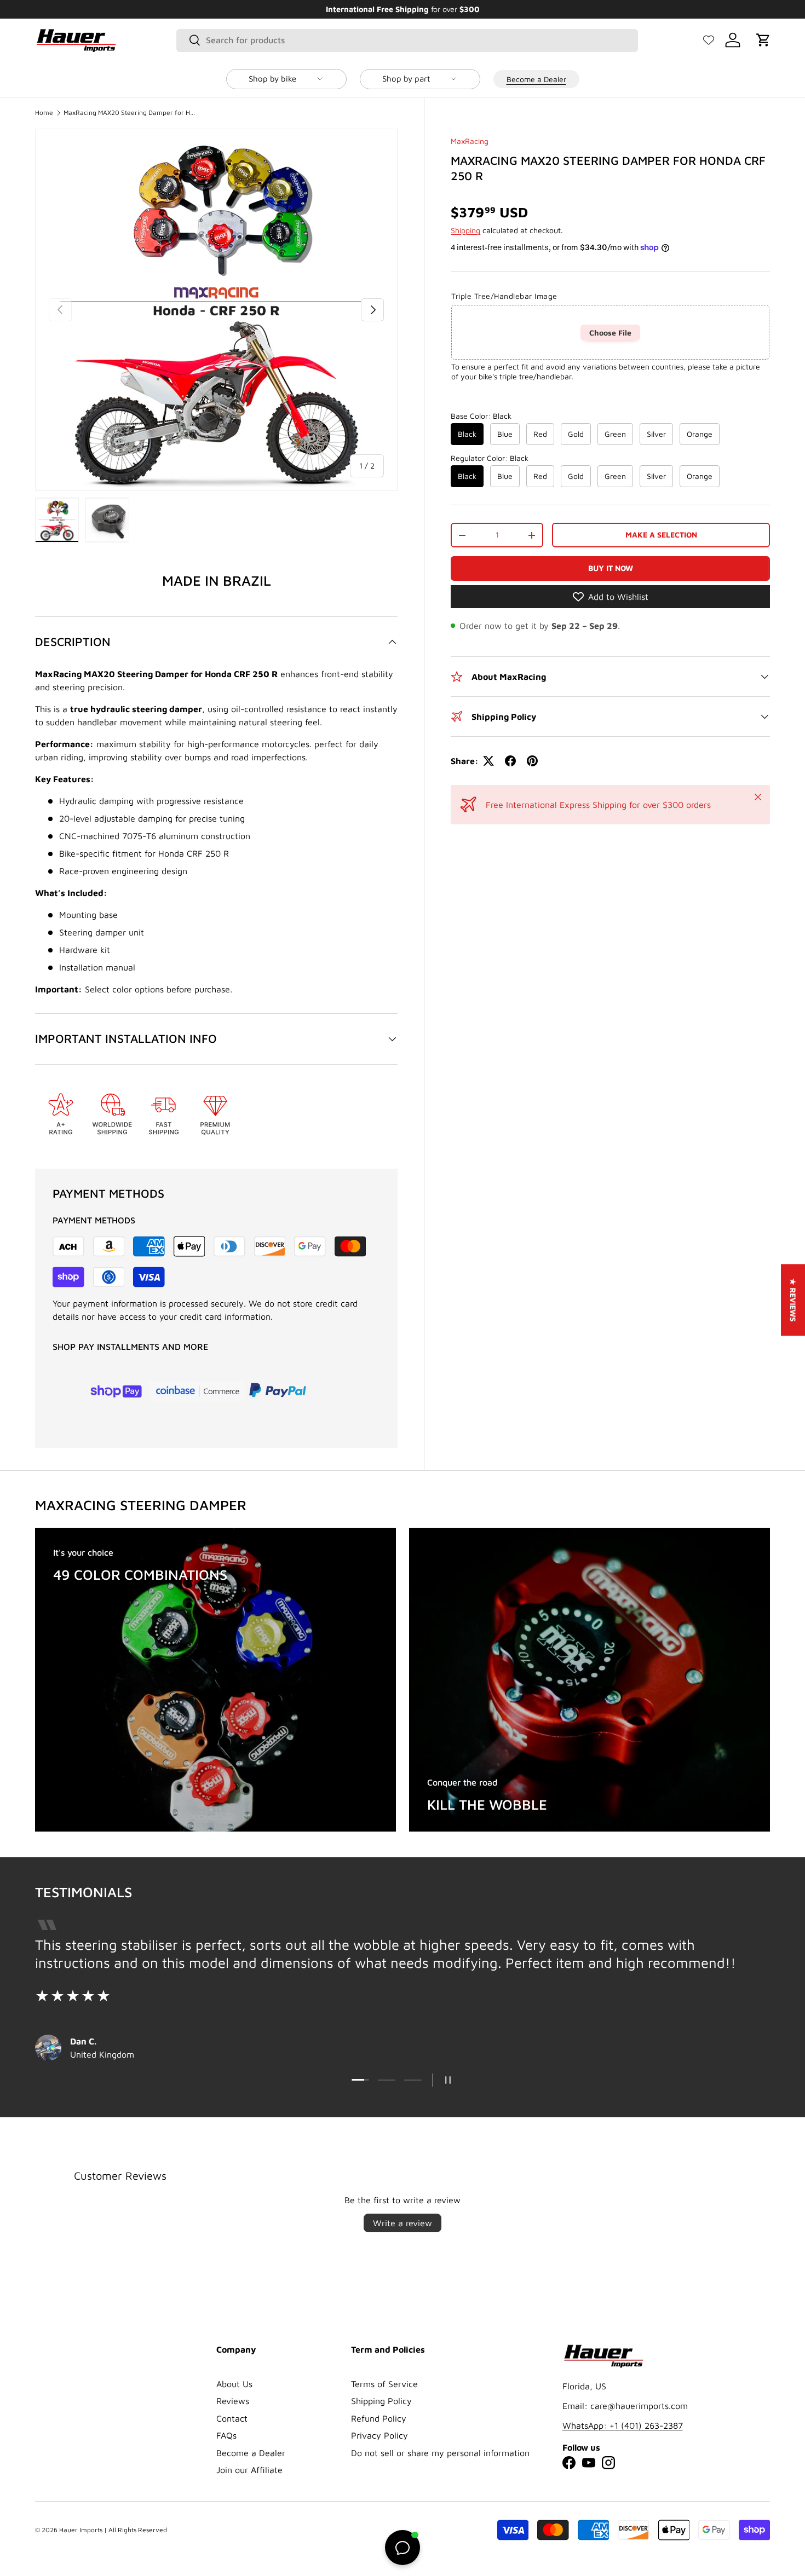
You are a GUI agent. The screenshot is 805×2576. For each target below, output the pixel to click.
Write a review (403, 2223)
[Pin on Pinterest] (532, 761)
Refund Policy (379, 2418)
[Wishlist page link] (709, 40)
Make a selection (661, 535)
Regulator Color (490, 458)
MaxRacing (470, 141)
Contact (232, 2418)
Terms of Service (384, 2384)
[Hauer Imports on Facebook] (569, 2463)
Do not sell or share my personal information (440, 2453)
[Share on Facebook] (510, 761)
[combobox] (407, 40)
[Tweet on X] (488, 761)
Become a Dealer (536, 79)
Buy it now (611, 568)
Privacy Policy (380, 2435)
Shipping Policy (381, 2401)
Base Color (481, 416)
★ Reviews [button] (793, 1300)
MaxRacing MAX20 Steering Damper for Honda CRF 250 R (129, 113)
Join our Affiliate (249, 2470)
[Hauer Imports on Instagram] (608, 2463)
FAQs (226, 2435)
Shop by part (406, 79)
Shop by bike (272, 79)
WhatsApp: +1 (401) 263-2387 (623, 2425)
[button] (763, 40)
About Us (234, 2384)
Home (44, 113)
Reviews (233, 2401)
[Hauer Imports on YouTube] (589, 2463)
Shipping (465, 231)
